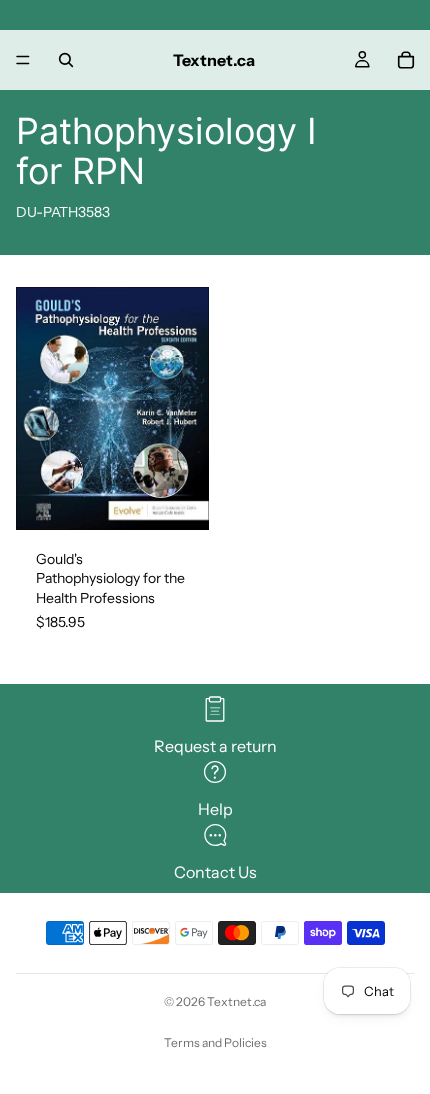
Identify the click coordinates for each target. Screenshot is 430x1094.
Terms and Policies (215, 1042)
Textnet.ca (236, 1001)
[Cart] (406, 60)
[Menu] (23, 60)
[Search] (66, 60)
